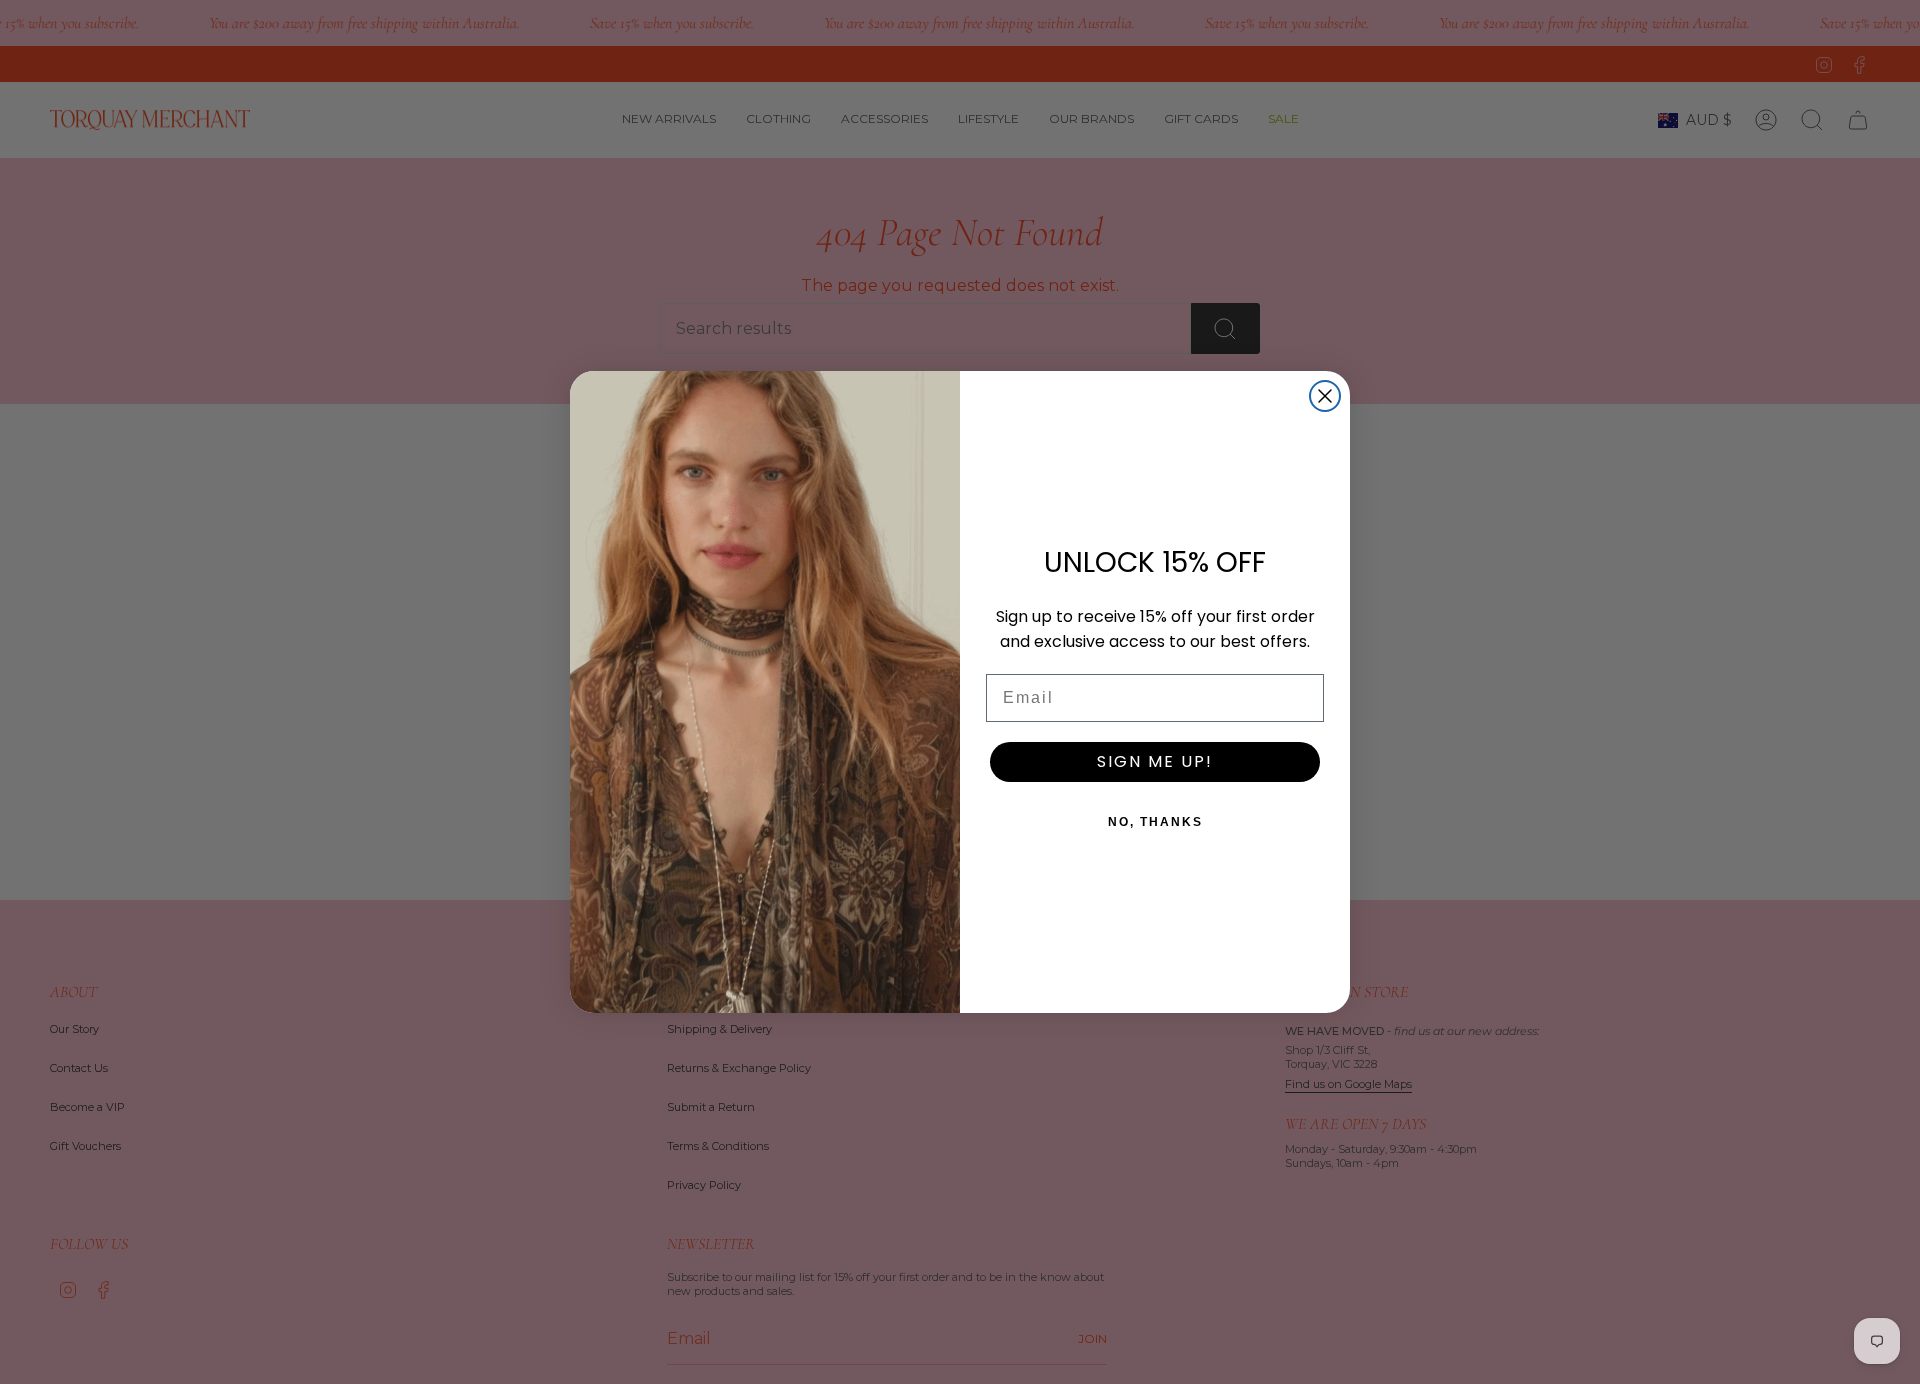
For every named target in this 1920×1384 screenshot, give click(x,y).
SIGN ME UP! (1155, 761)
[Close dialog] (1325, 396)
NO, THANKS (1155, 822)
